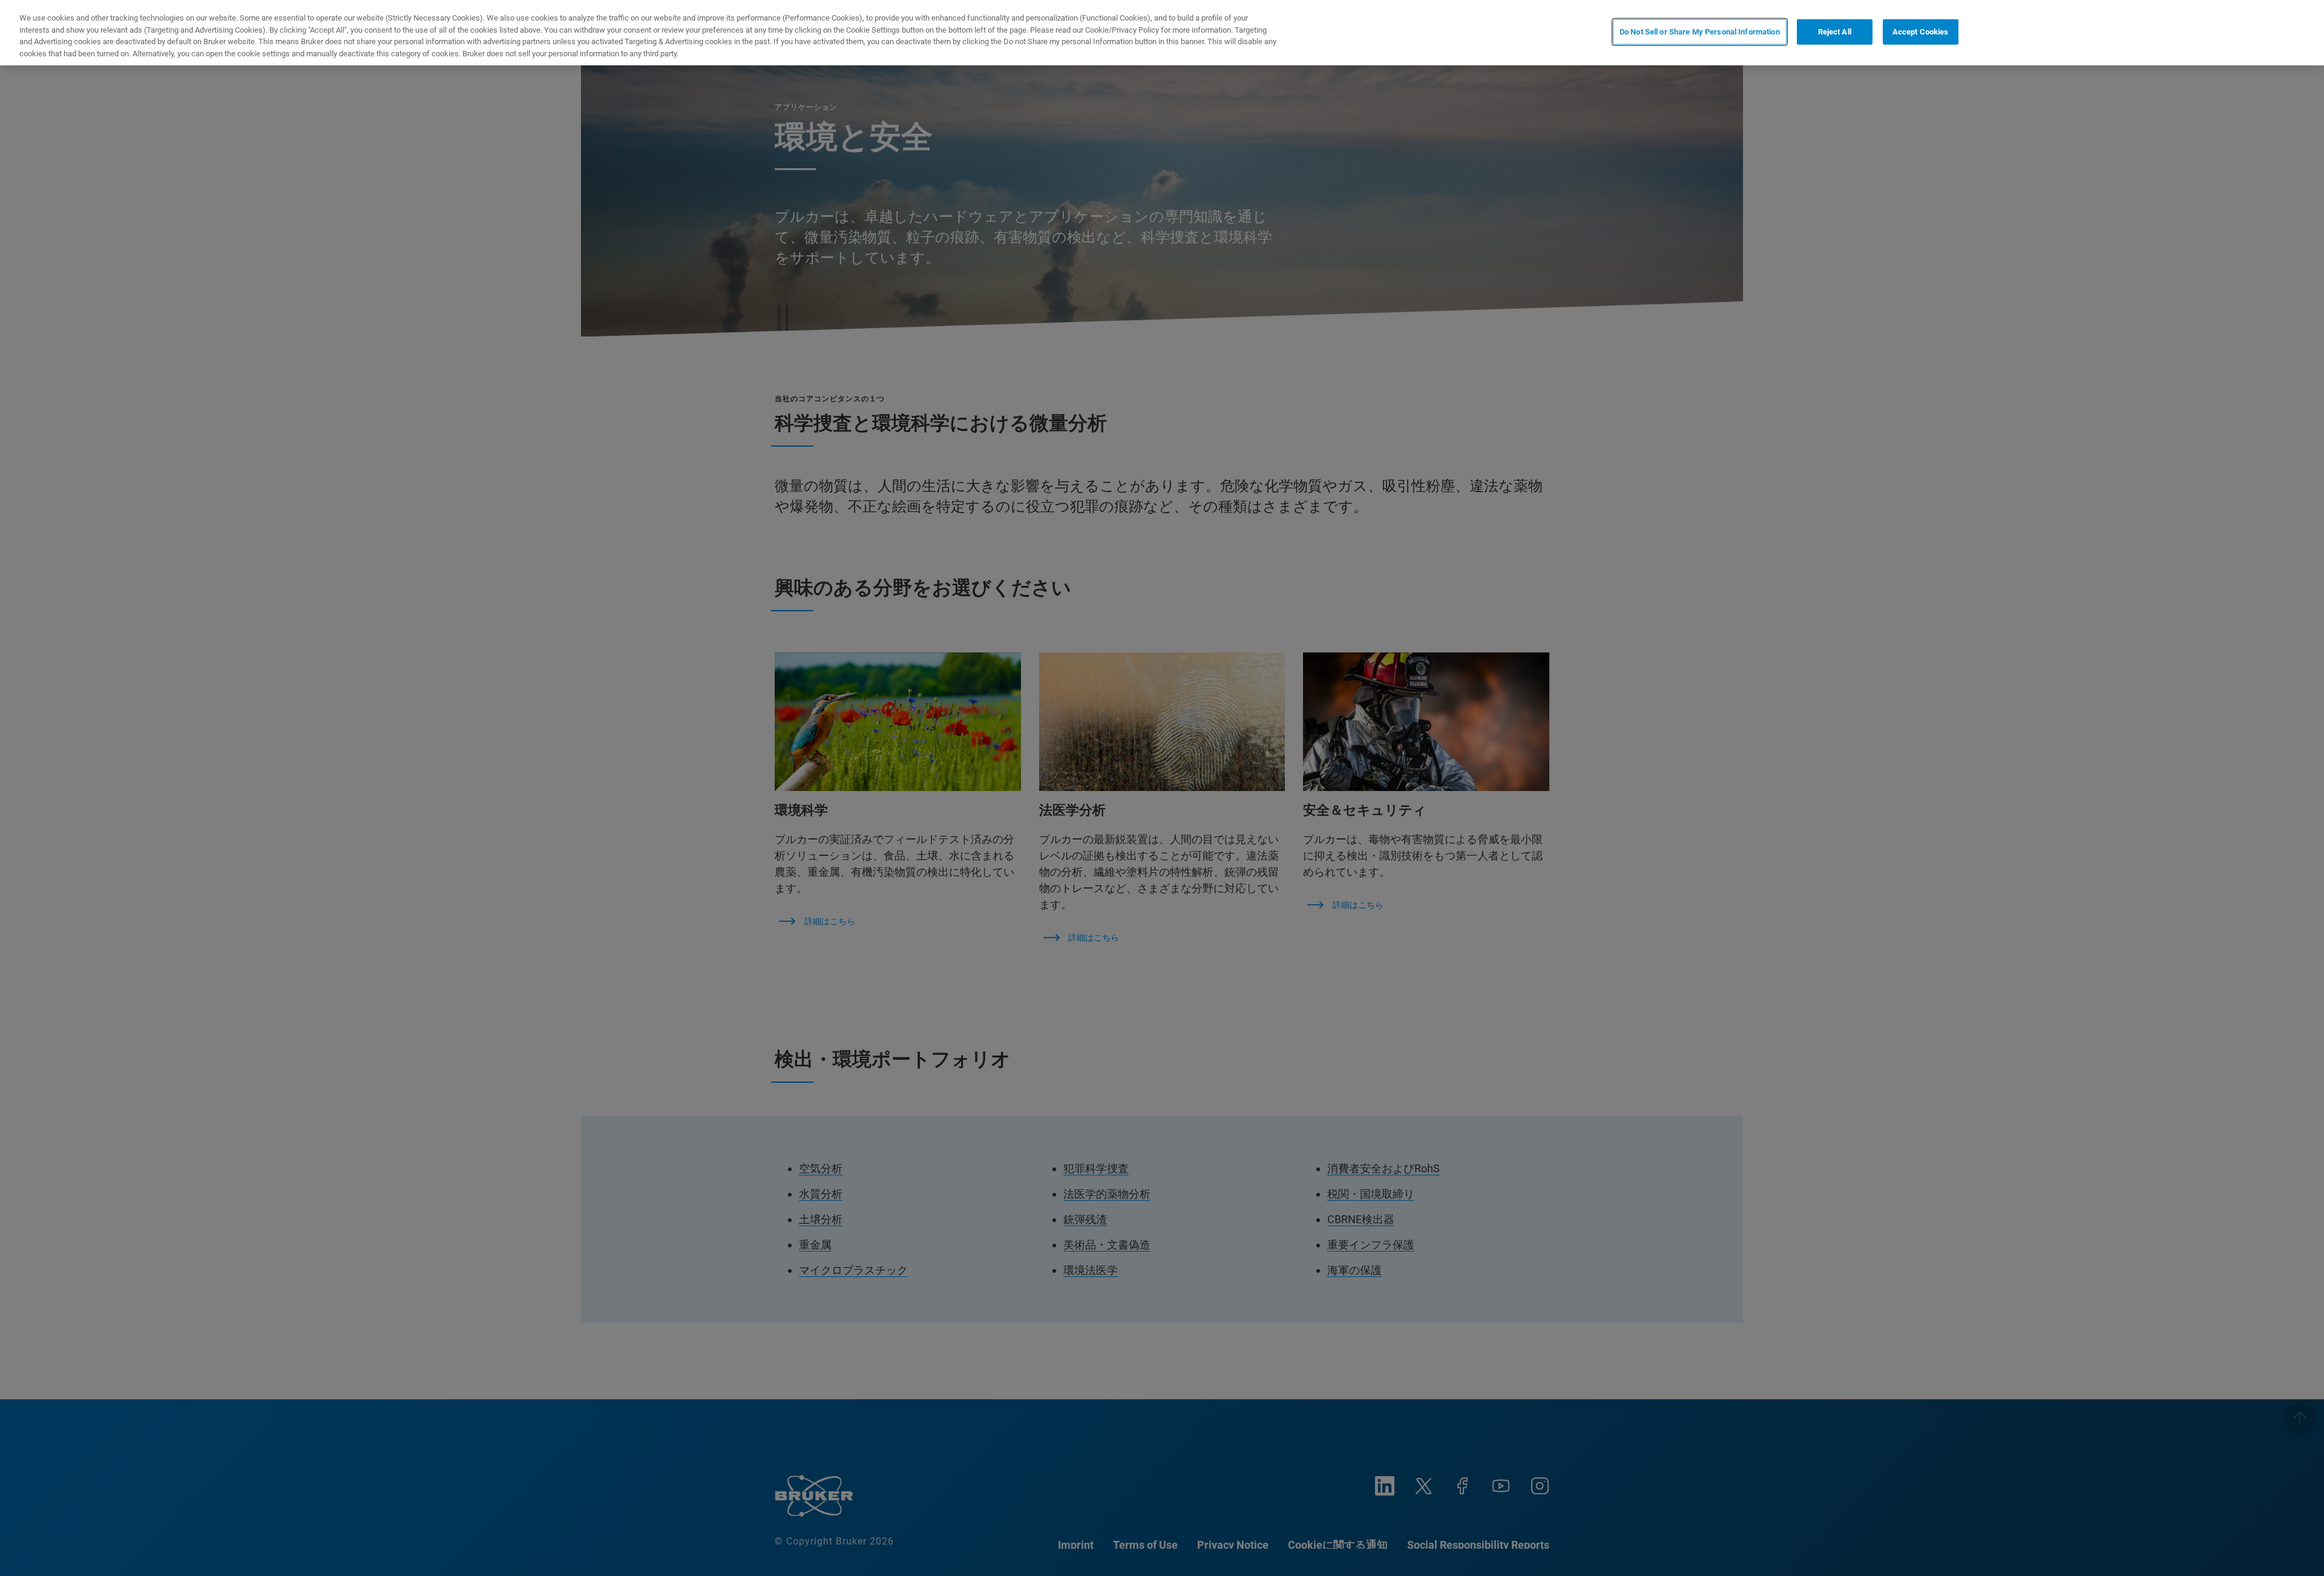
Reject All (1835, 32)
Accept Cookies (1921, 32)
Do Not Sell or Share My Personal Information (1700, 32)
